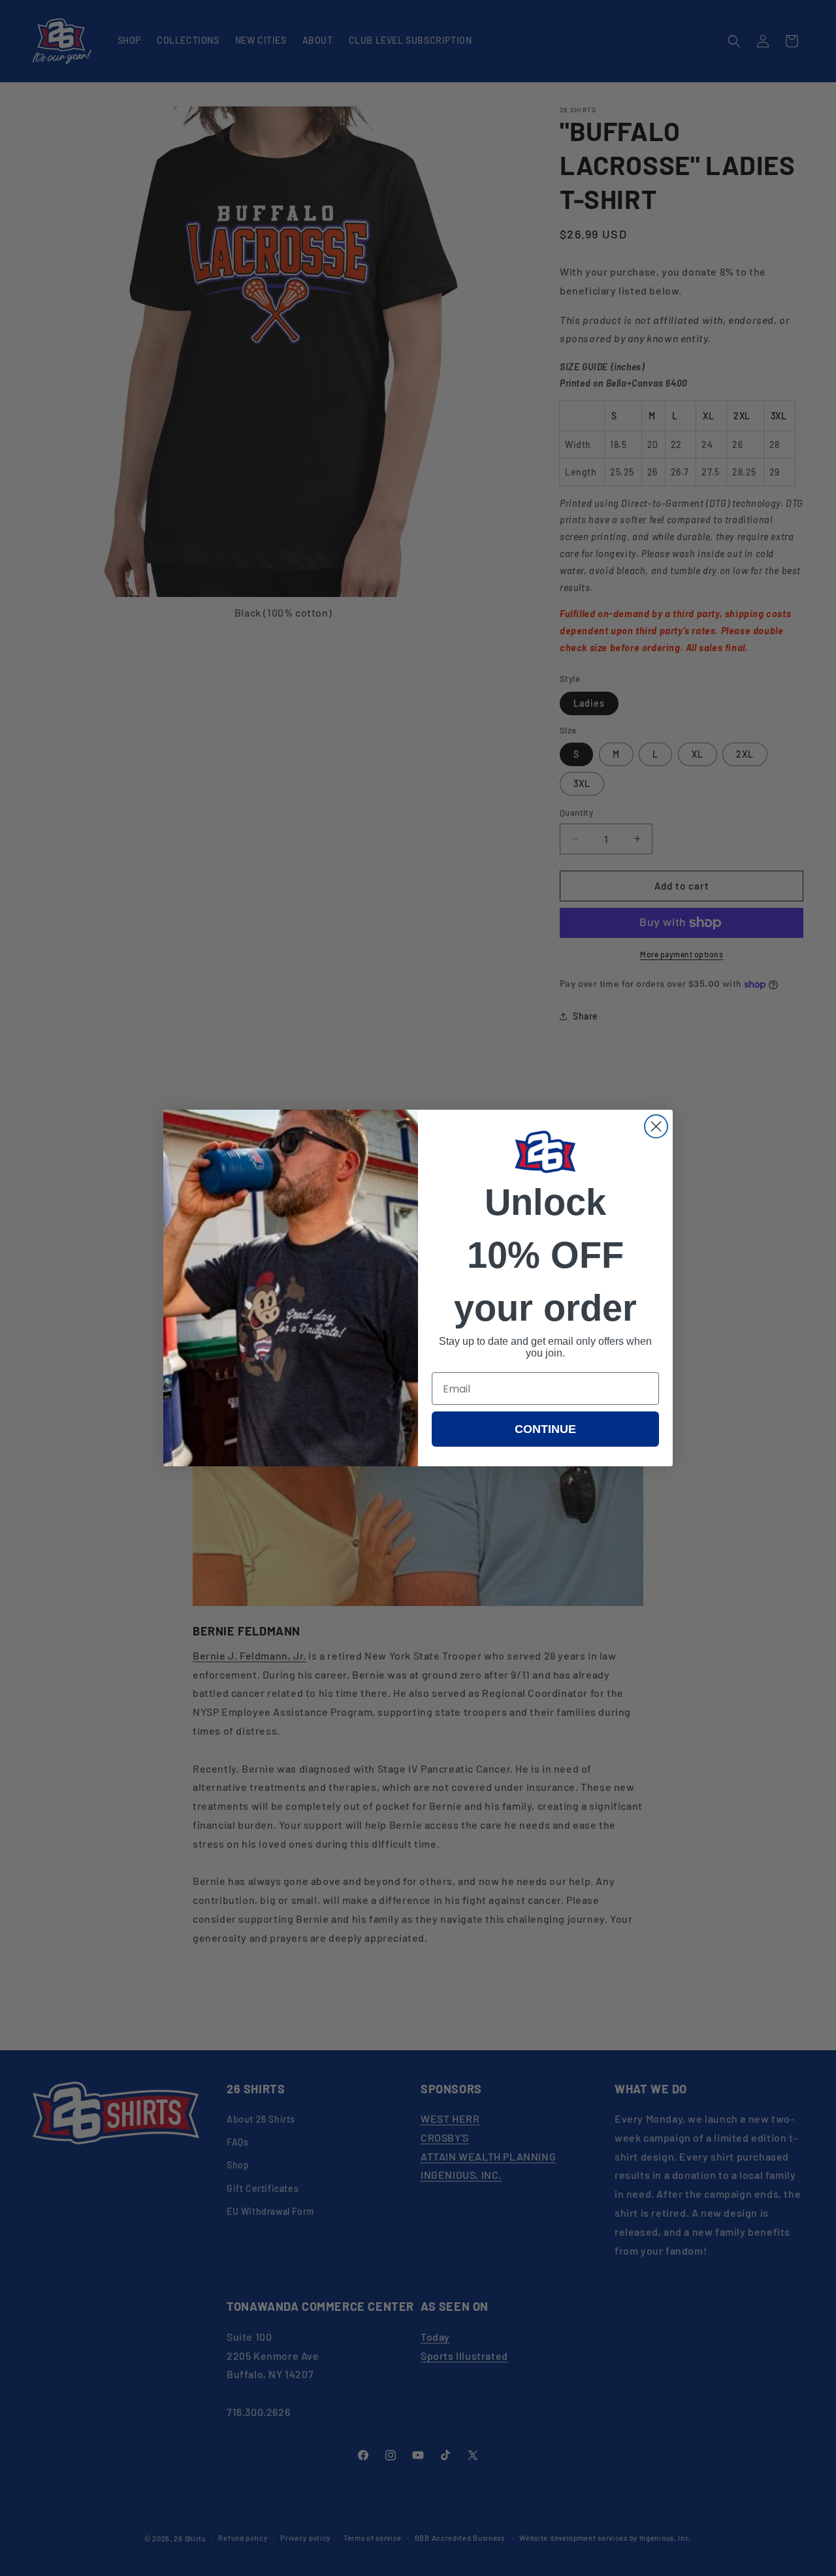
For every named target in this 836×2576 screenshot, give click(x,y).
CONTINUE (545, 1429)
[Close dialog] (656, 1126)
